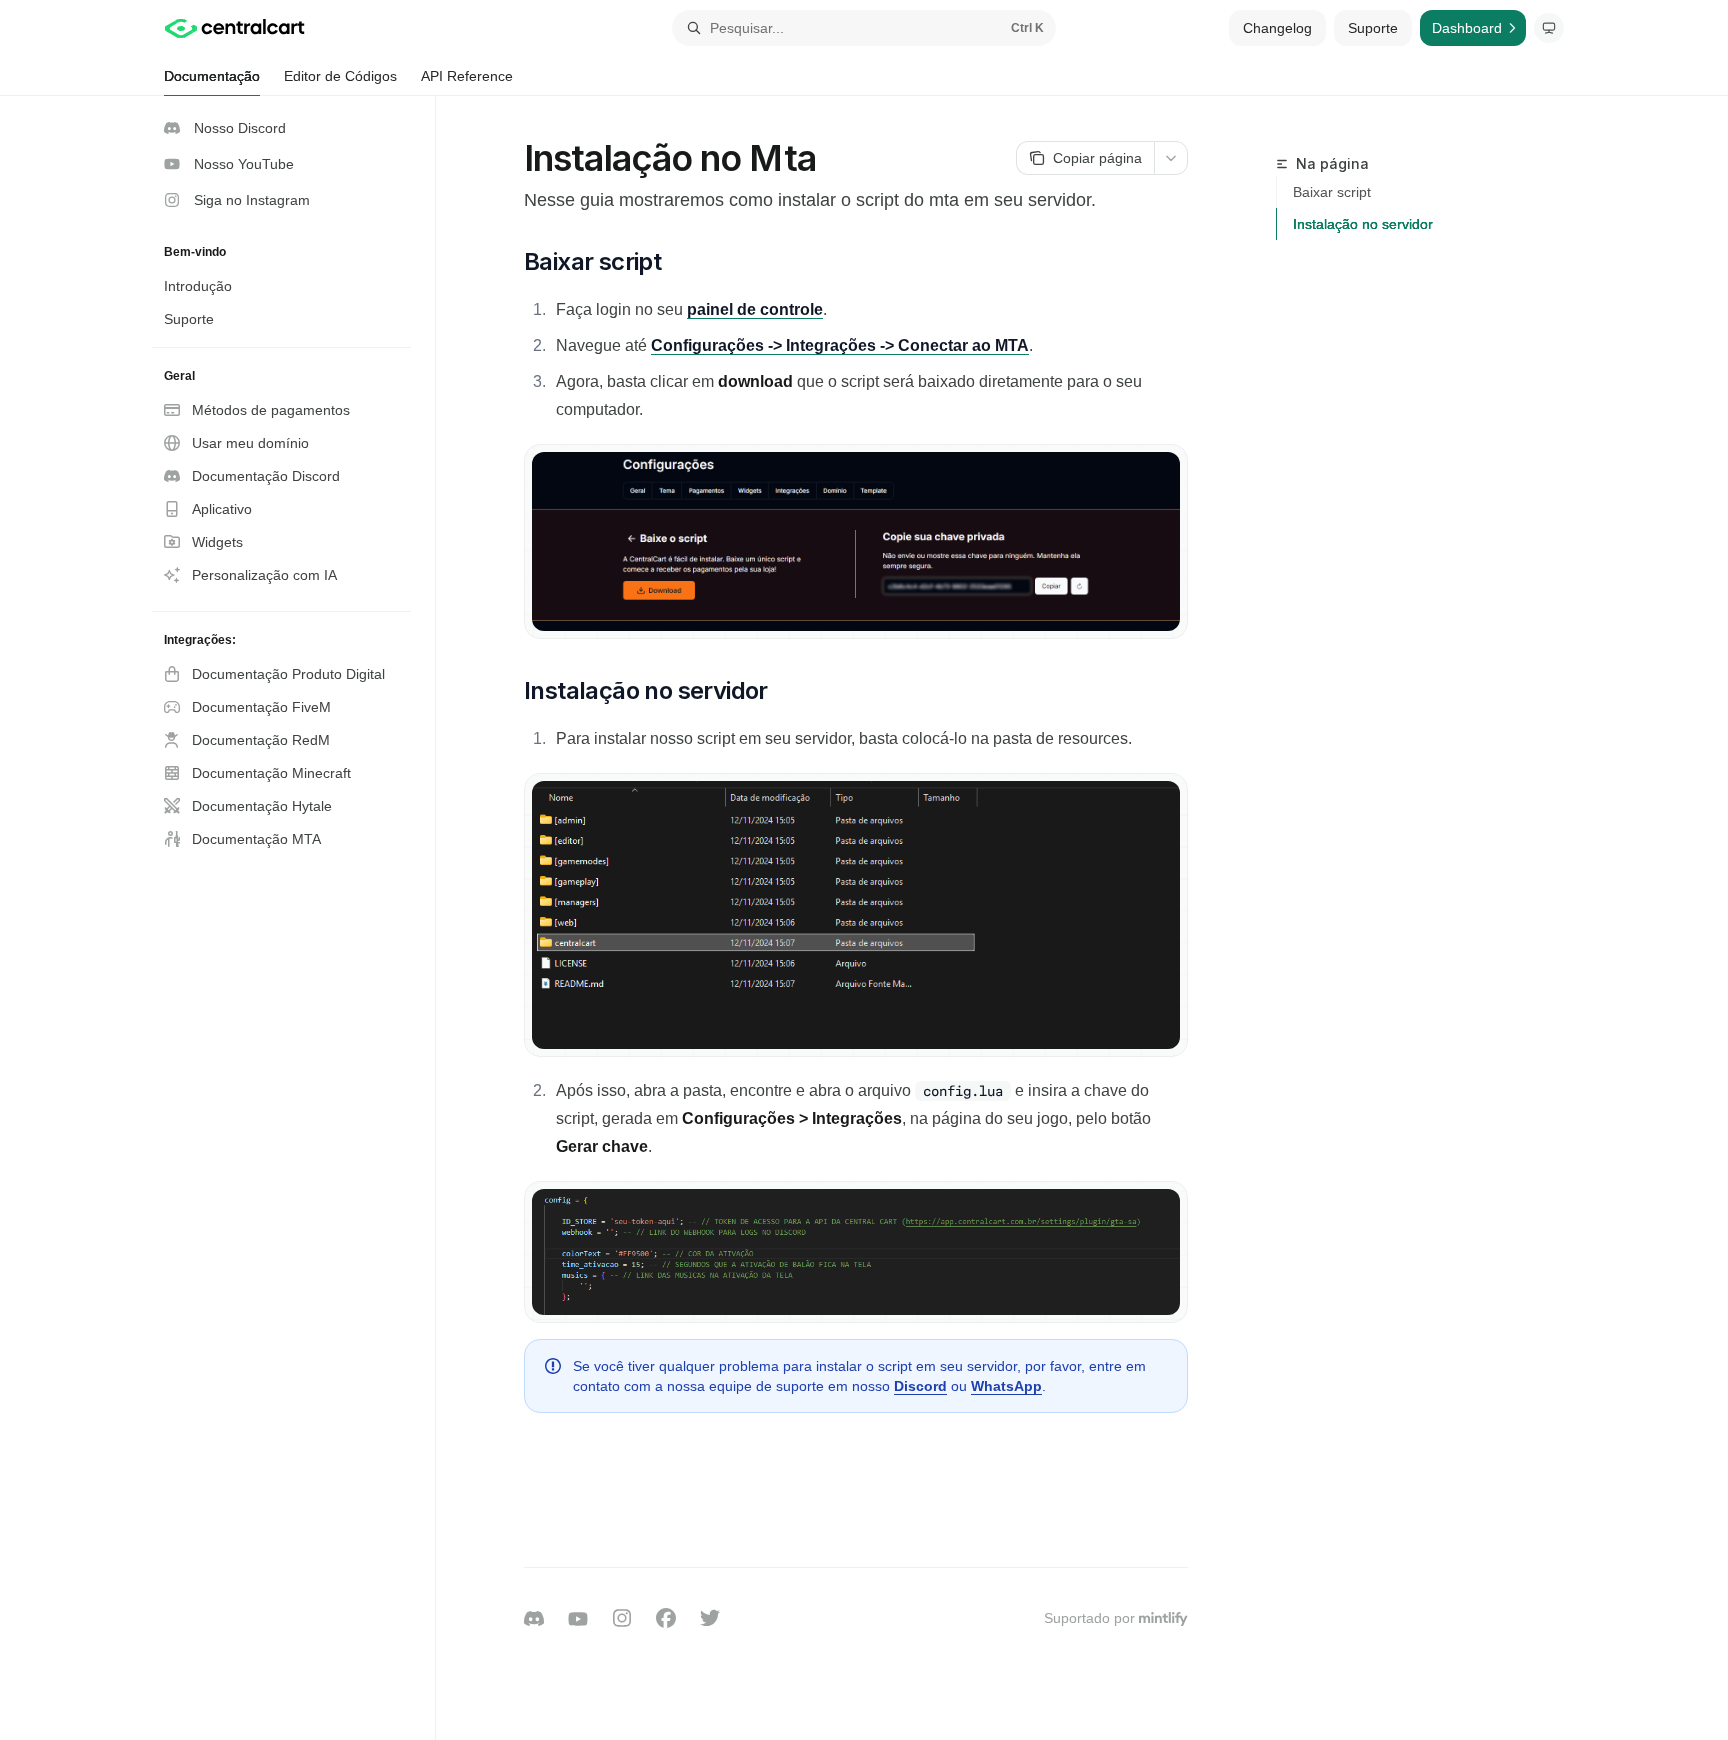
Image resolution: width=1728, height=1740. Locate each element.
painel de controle (755, 309)
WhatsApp (1006, 1386)
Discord (920, 1386)
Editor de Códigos (340, 76)
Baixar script (1332, 192)
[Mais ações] (1171, 158)
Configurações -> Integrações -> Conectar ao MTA (840, 345)
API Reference (467, 76)
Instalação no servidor (1363, 224)
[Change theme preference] (1549, 28)
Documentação (212, 76)
